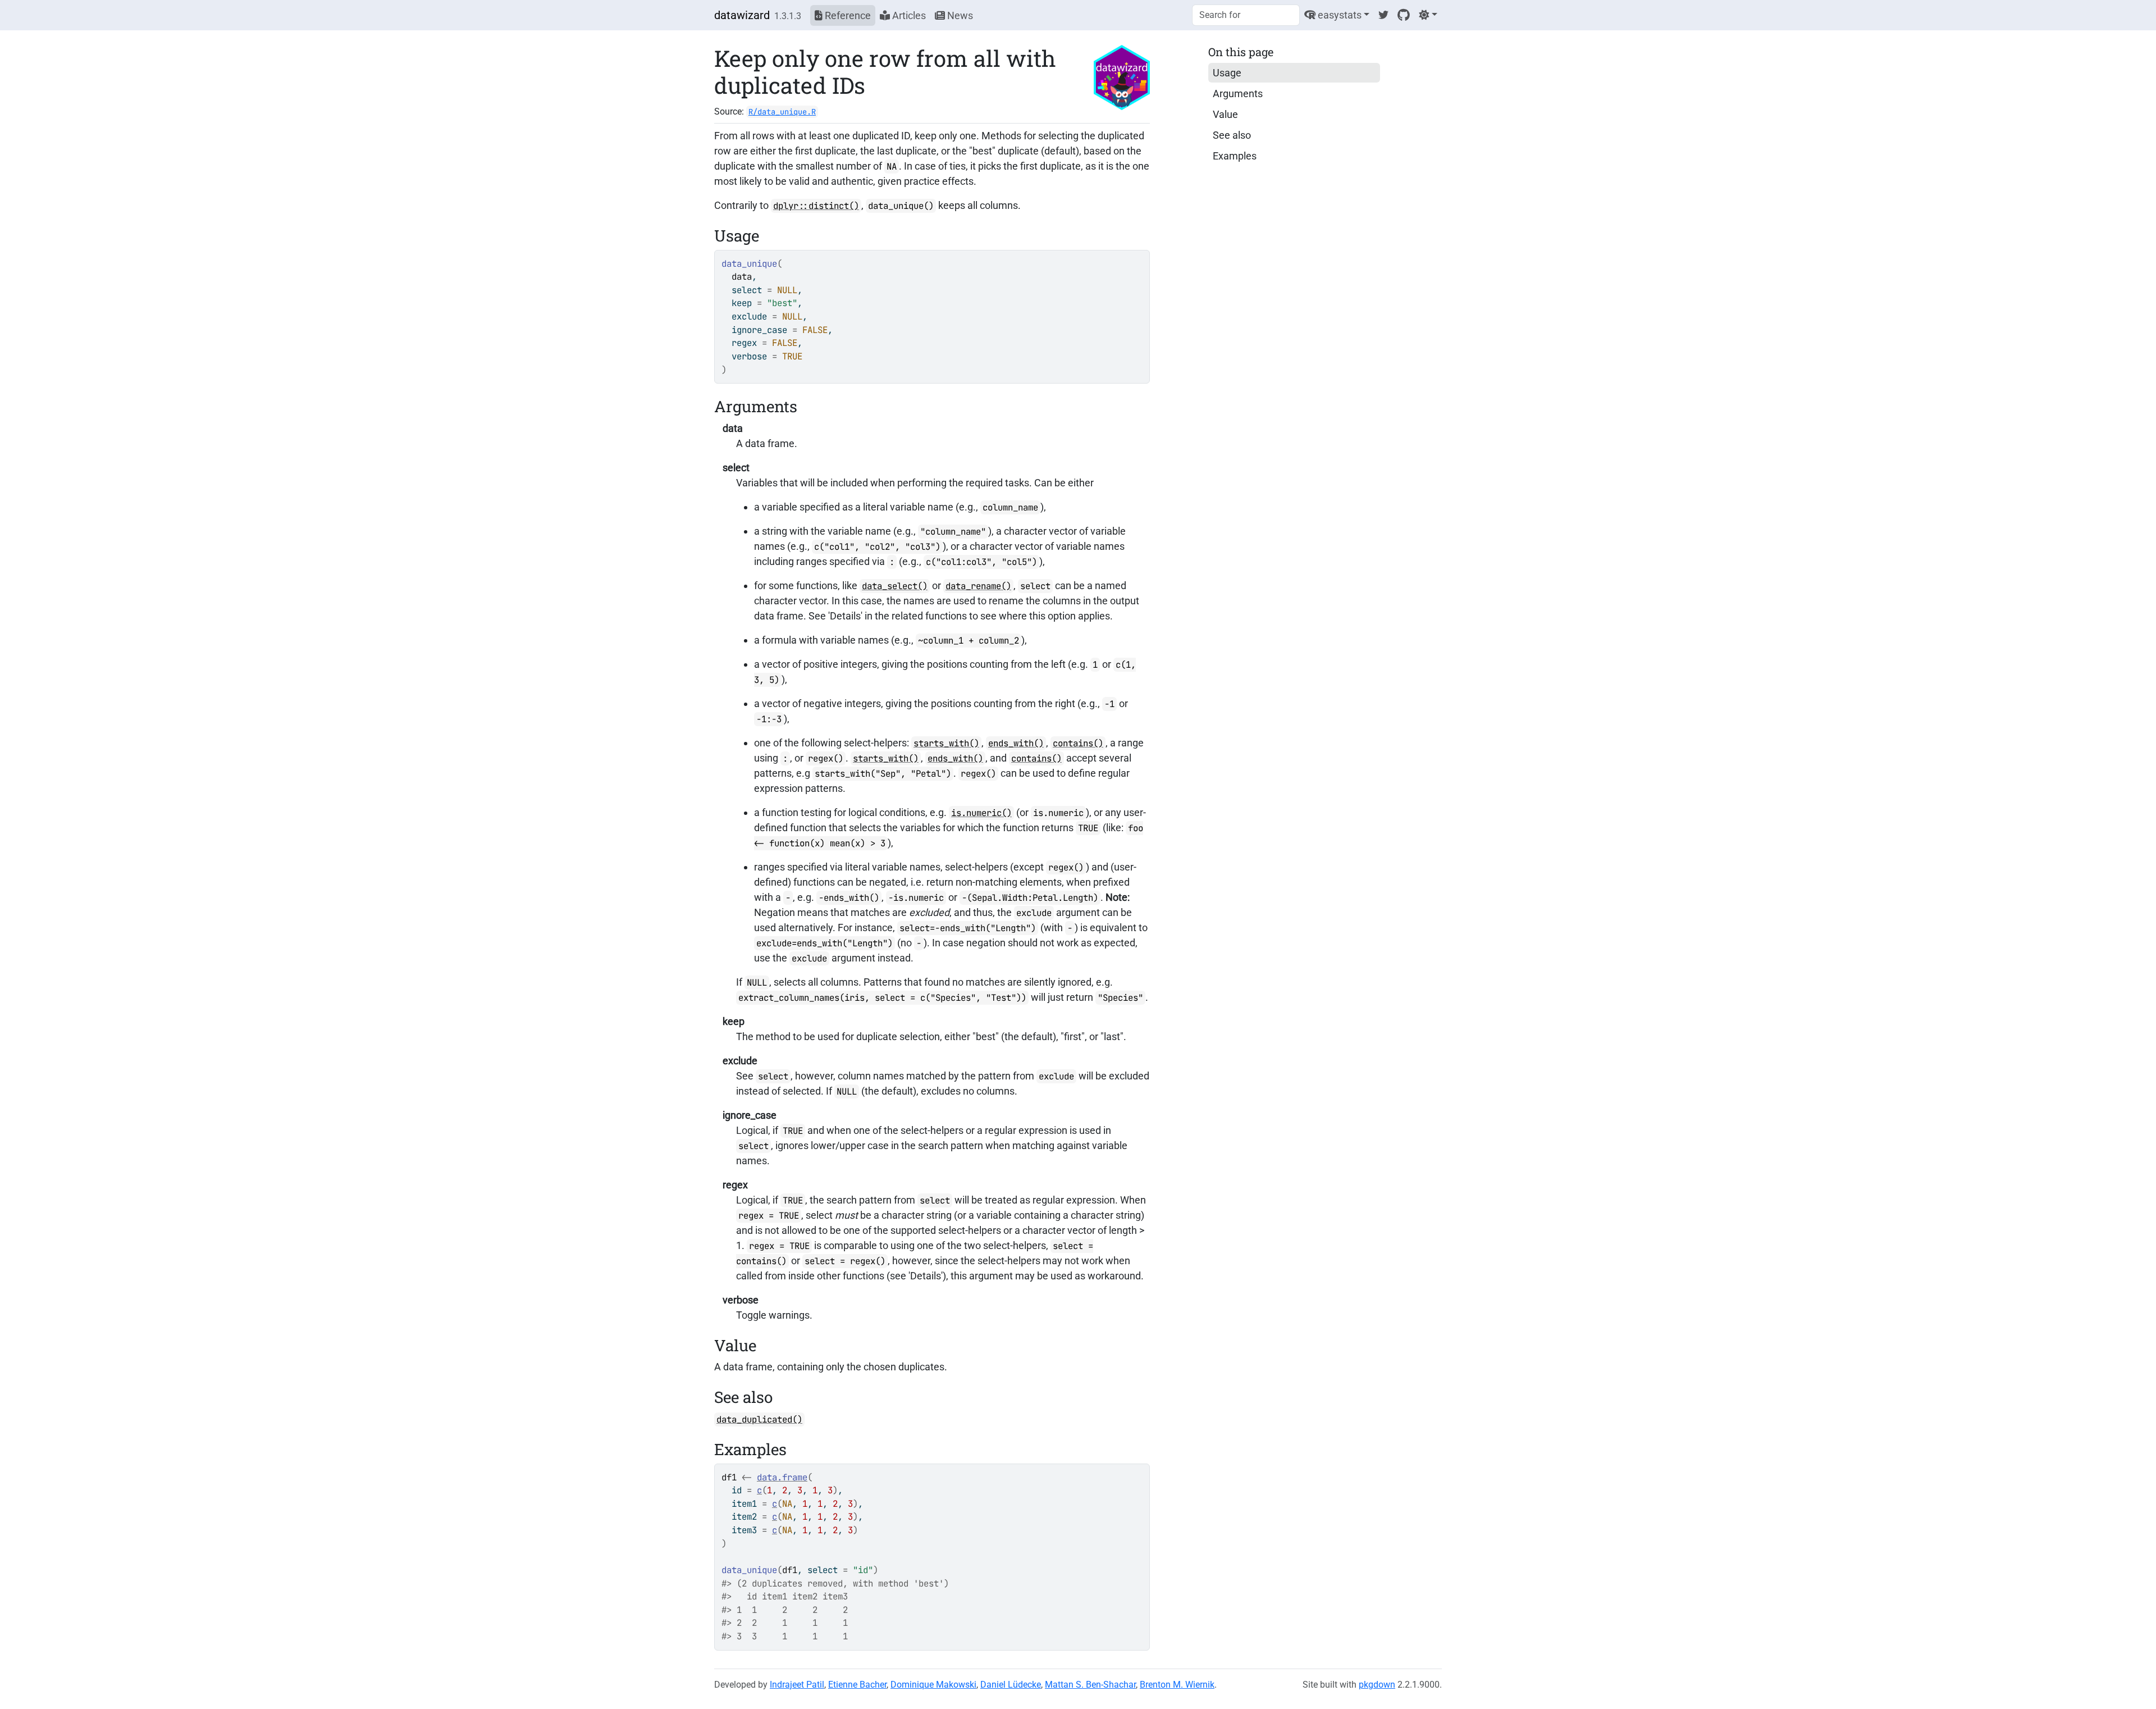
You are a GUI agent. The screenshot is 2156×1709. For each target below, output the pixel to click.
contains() (1078, 743)
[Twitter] (1383, 15)
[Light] (1428, 15)
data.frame (782, 1477)
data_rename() (978, 586)
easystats (1339, 15)
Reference (847, 15)
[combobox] (1246, 15)
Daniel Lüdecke (1011, 1685)
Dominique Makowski (933, 1685)
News (959, 15)
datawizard (742, 15)
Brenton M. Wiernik (1177, 1685)
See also (1232, 135)
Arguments (1238, 94)
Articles (908, 15)
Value (1225, 114)
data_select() (895, 586)
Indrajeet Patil (797, 1685)
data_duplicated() (759, 1419)
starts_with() (946, 743)
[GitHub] (1404, 15)
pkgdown (1377, 1685)
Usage (1227, 73)
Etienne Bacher (857, 1685)
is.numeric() (981, 813)
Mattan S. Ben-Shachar (1090, 1685)
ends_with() (1016, 743)
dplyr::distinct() (816, 206)
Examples (1235, 156)
